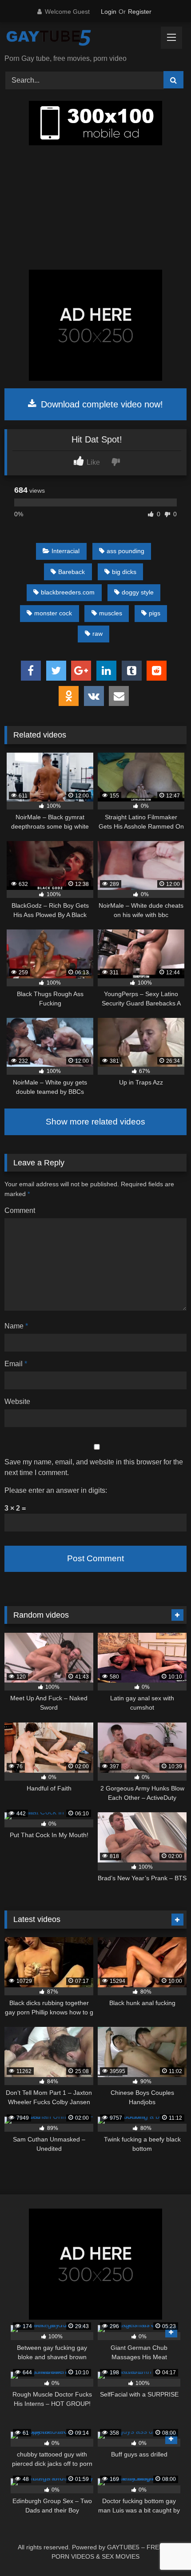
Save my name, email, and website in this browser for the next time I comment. (94, 1467)
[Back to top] (163, 2550)
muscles (111, 613)
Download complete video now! (101, 404)
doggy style (138, 592)
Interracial (66, 551)
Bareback (72, 572)
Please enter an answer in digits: (56, 1490)
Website (17, 1402)
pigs (155, 613)
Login (109, 12)
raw (97, 634)
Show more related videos (95, 1122)
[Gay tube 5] (78, 39)
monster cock (53, 613)
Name (16, 1326)
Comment (20, 1210)
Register (140, 12)
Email (16, 1364)
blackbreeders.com (68, 592)
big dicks (124, 572)
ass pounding (125, 551)
